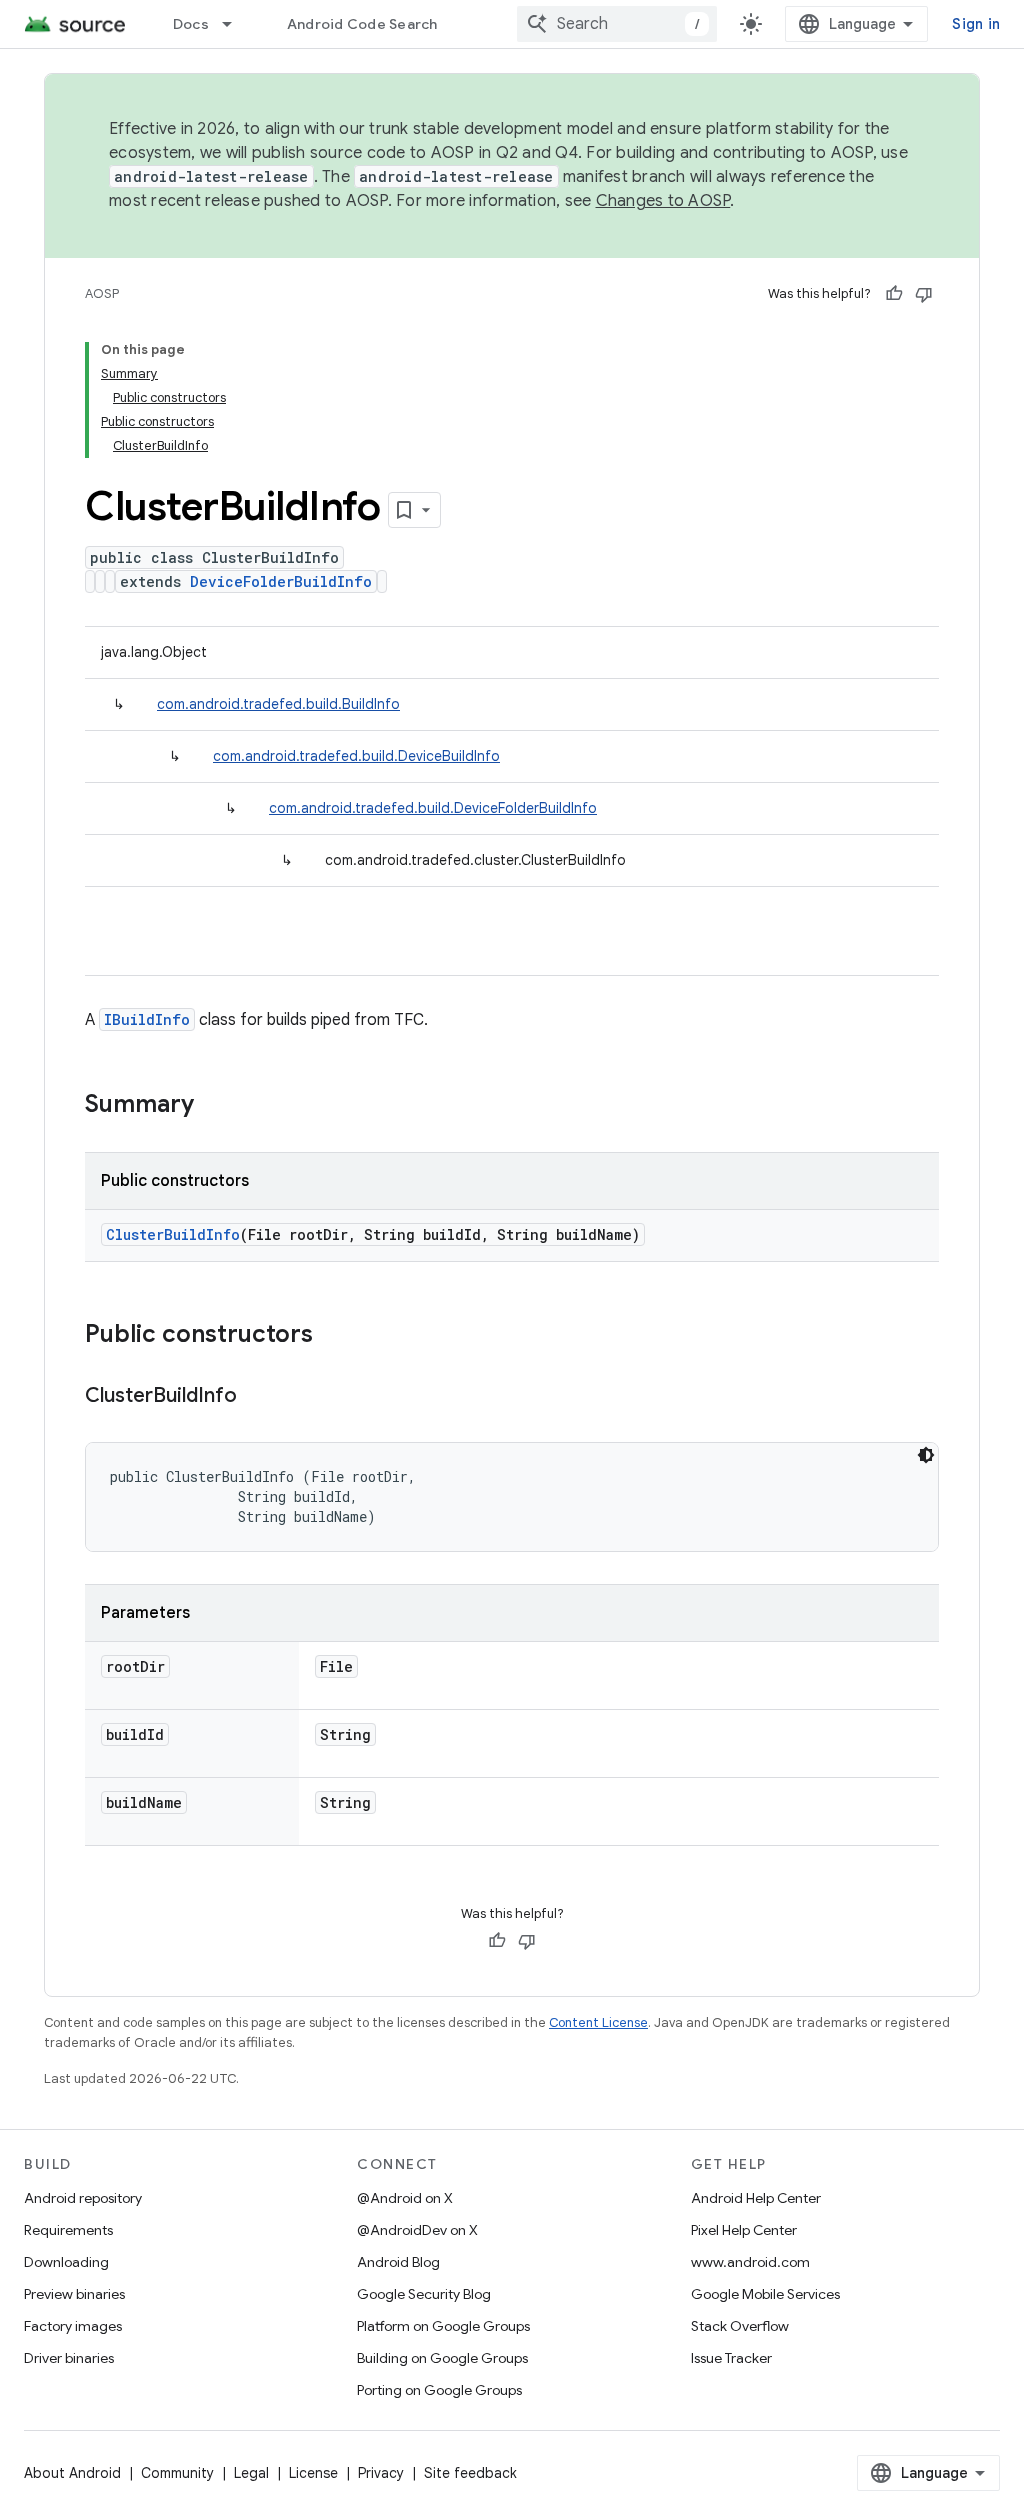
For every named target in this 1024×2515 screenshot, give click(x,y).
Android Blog (398, 2262)
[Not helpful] (924, 294)
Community (177, 2473)
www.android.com (750, 2262)
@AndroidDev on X (417, 2230)
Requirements (68, 2230)
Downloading (66, 2262)
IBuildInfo (147, 1019)
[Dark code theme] (926, 1455)
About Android (72, 2473)
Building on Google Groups (442, 2358)
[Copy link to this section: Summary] (214, 1106)
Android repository (83, 2198)
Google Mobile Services (765, 2294)
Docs (191, 24)
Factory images (73, 2326)
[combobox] (617, 24)
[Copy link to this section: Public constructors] (333, 1336)
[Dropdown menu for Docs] (236, 24)
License (313, 2473)
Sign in (976, 24)
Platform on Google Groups (443, 2326)
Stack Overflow (740, 2326)
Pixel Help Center (744, 2230)
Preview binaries (74, 2294)
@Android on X (405, 2198)
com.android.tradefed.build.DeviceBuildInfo (356, 756)
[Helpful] (894, 294)
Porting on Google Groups (439, 2390)
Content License (598, 2022)
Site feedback (470, 2473)
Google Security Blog (424, 2294)
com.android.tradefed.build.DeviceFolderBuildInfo (433, 808)
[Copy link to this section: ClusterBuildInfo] (257, 1397)
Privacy (381, 2473)
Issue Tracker (731, 2358)
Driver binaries (69, 2358)
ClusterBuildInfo (173, 1234)
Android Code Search (362, 24)
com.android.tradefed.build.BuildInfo (278, 704)
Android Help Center (756, 2198)
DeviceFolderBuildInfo (281, 581)
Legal (251, 2473)
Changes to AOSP (663, 201)
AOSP (102, 293)
